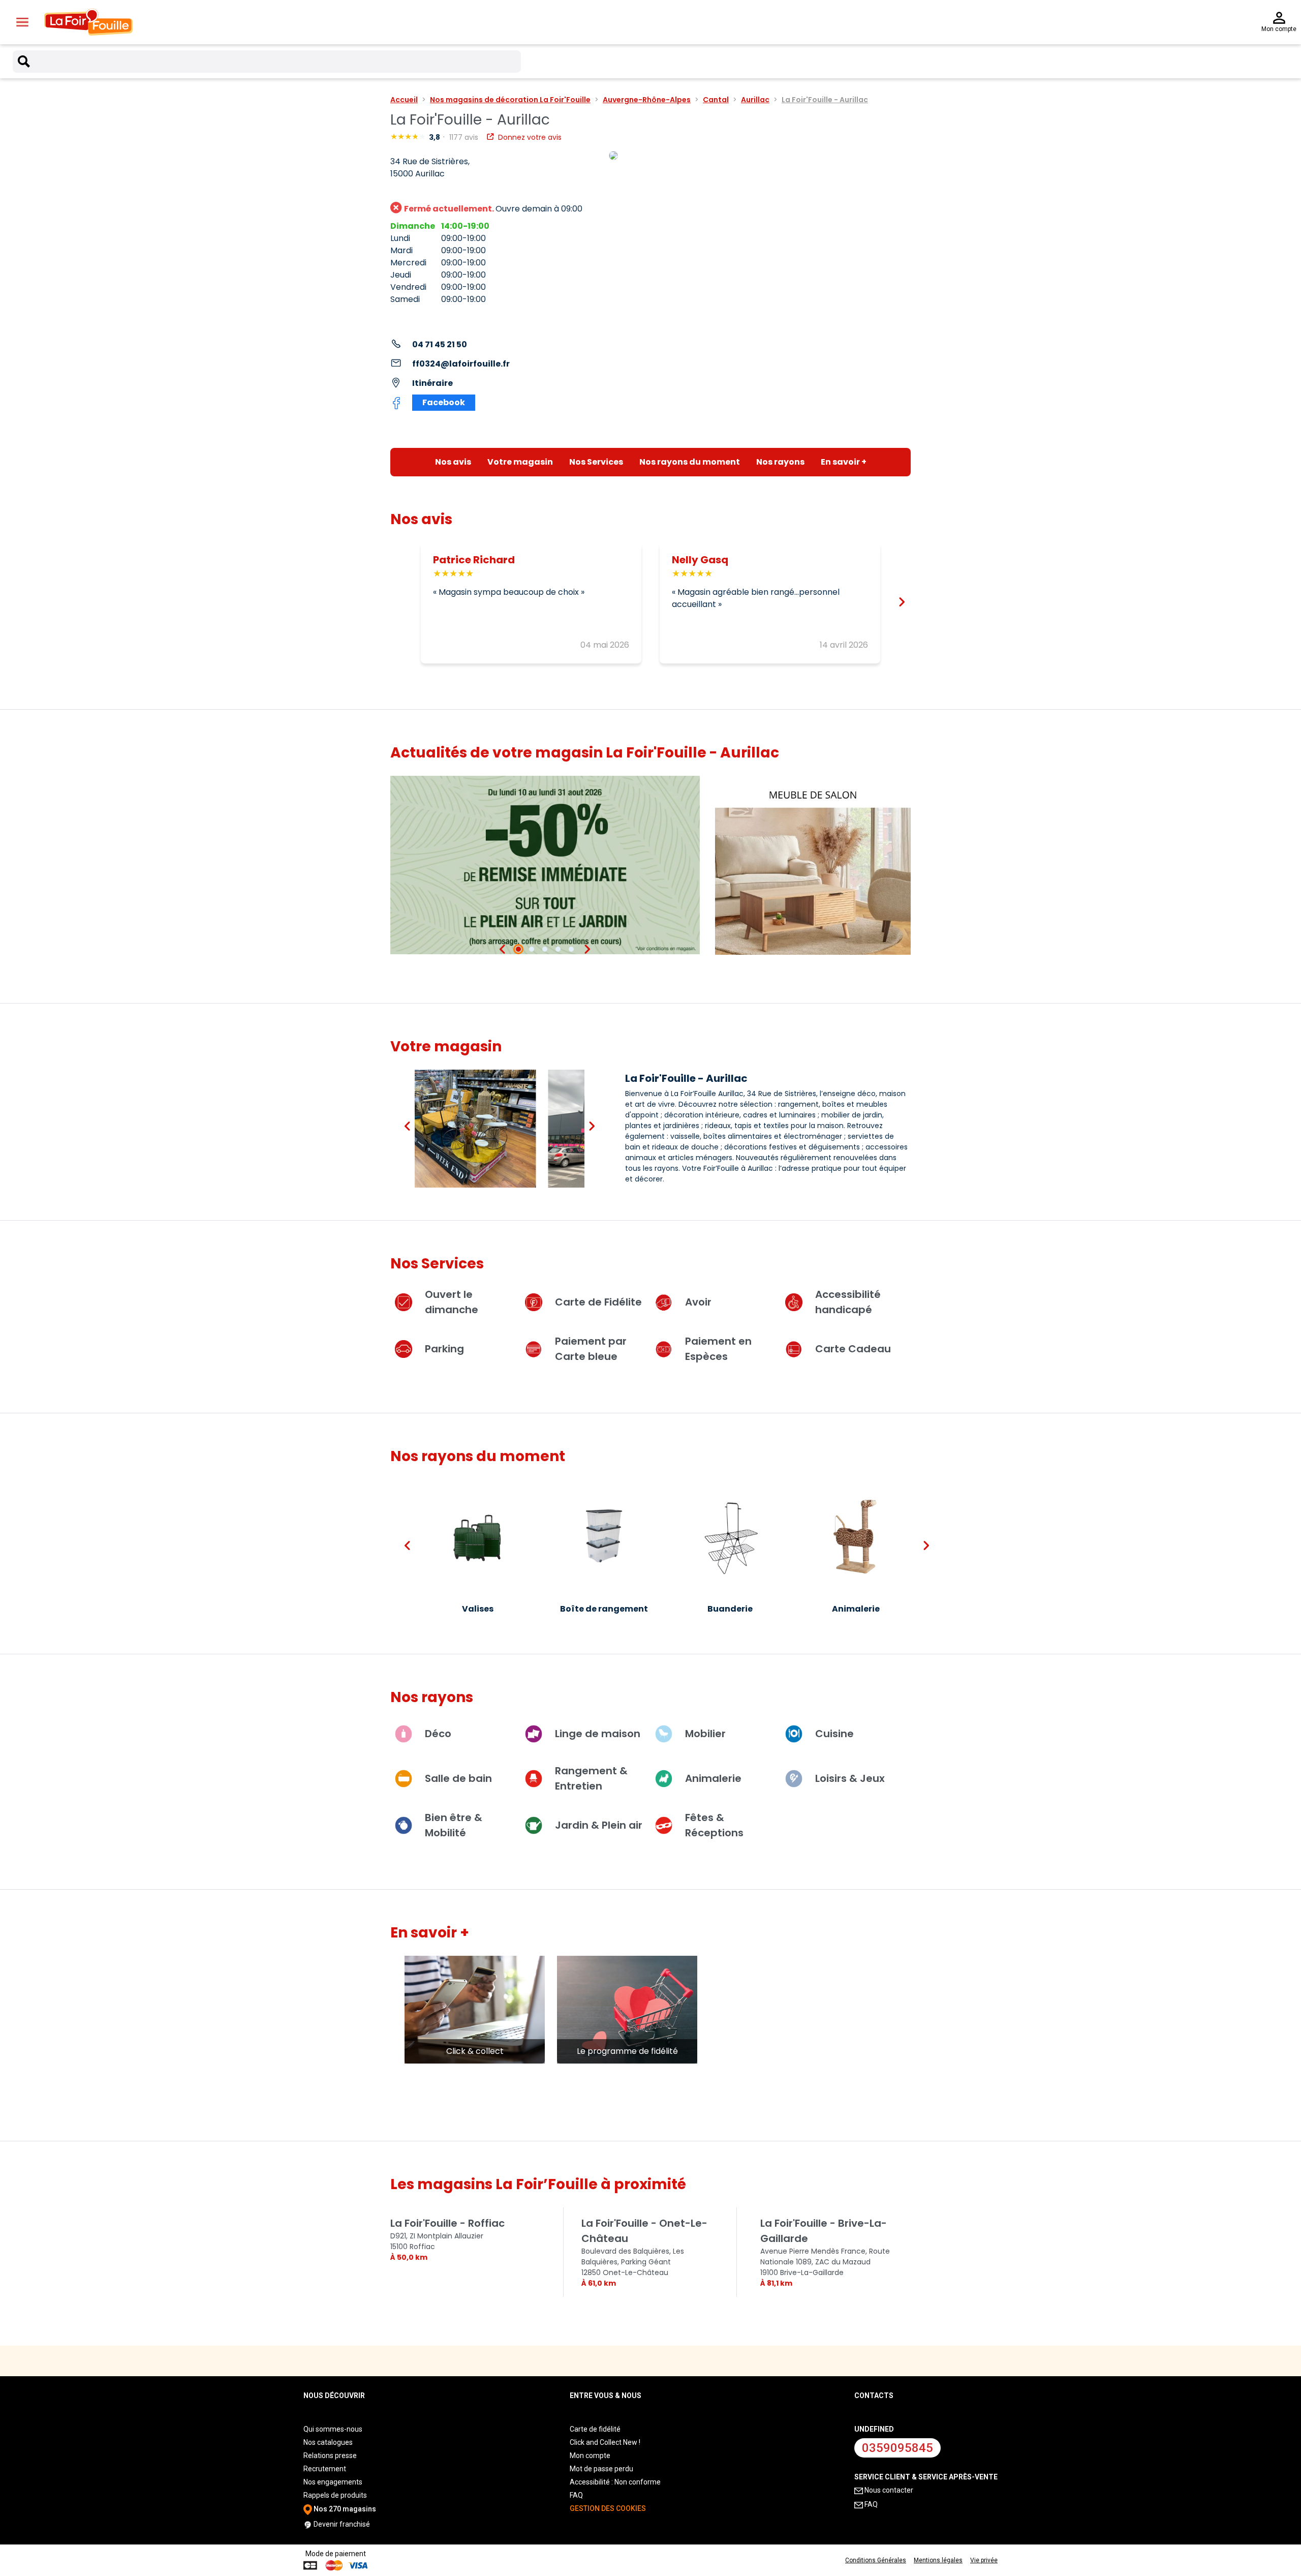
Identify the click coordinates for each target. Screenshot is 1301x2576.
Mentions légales (938, 2560)
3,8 (435, 137)
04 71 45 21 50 (440, 344)
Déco (438, 1734)
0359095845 (897, 2448)
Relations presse (330, 2456)
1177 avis (465, 137)
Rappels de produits (335, 2495)
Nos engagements (333, 2482)
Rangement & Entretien (591, 1778)
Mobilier (705, 1734)
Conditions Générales (876, 2560)
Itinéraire (432, 383)
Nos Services (596, 462)
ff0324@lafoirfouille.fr (461, 364)
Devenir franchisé (341, 2524)
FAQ (576, 2495)
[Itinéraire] (760, 156)
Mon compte (590, 2456)
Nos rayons (780, 462)
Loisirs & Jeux (850, 1778)
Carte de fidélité (595, 2429)
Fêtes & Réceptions (714, 1825)
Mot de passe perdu (601, 2469)
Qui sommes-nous (333, 2429)
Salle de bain (458, 1778)
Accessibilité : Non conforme (615, 2482)
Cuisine (834, 1734)
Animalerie (713, 1778)
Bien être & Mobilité (454, 1825)
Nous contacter (888, 2490)
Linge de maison (598, 1734)
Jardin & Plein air (599, 1825)
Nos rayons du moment (690, 462)
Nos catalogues (328, 2442)
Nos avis (453, 462)
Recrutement (325, 2469)
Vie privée (984, 2560)
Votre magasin (520, 462)
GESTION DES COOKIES (608, 2508)
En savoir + (844, 462)
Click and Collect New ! (605, 2442)
